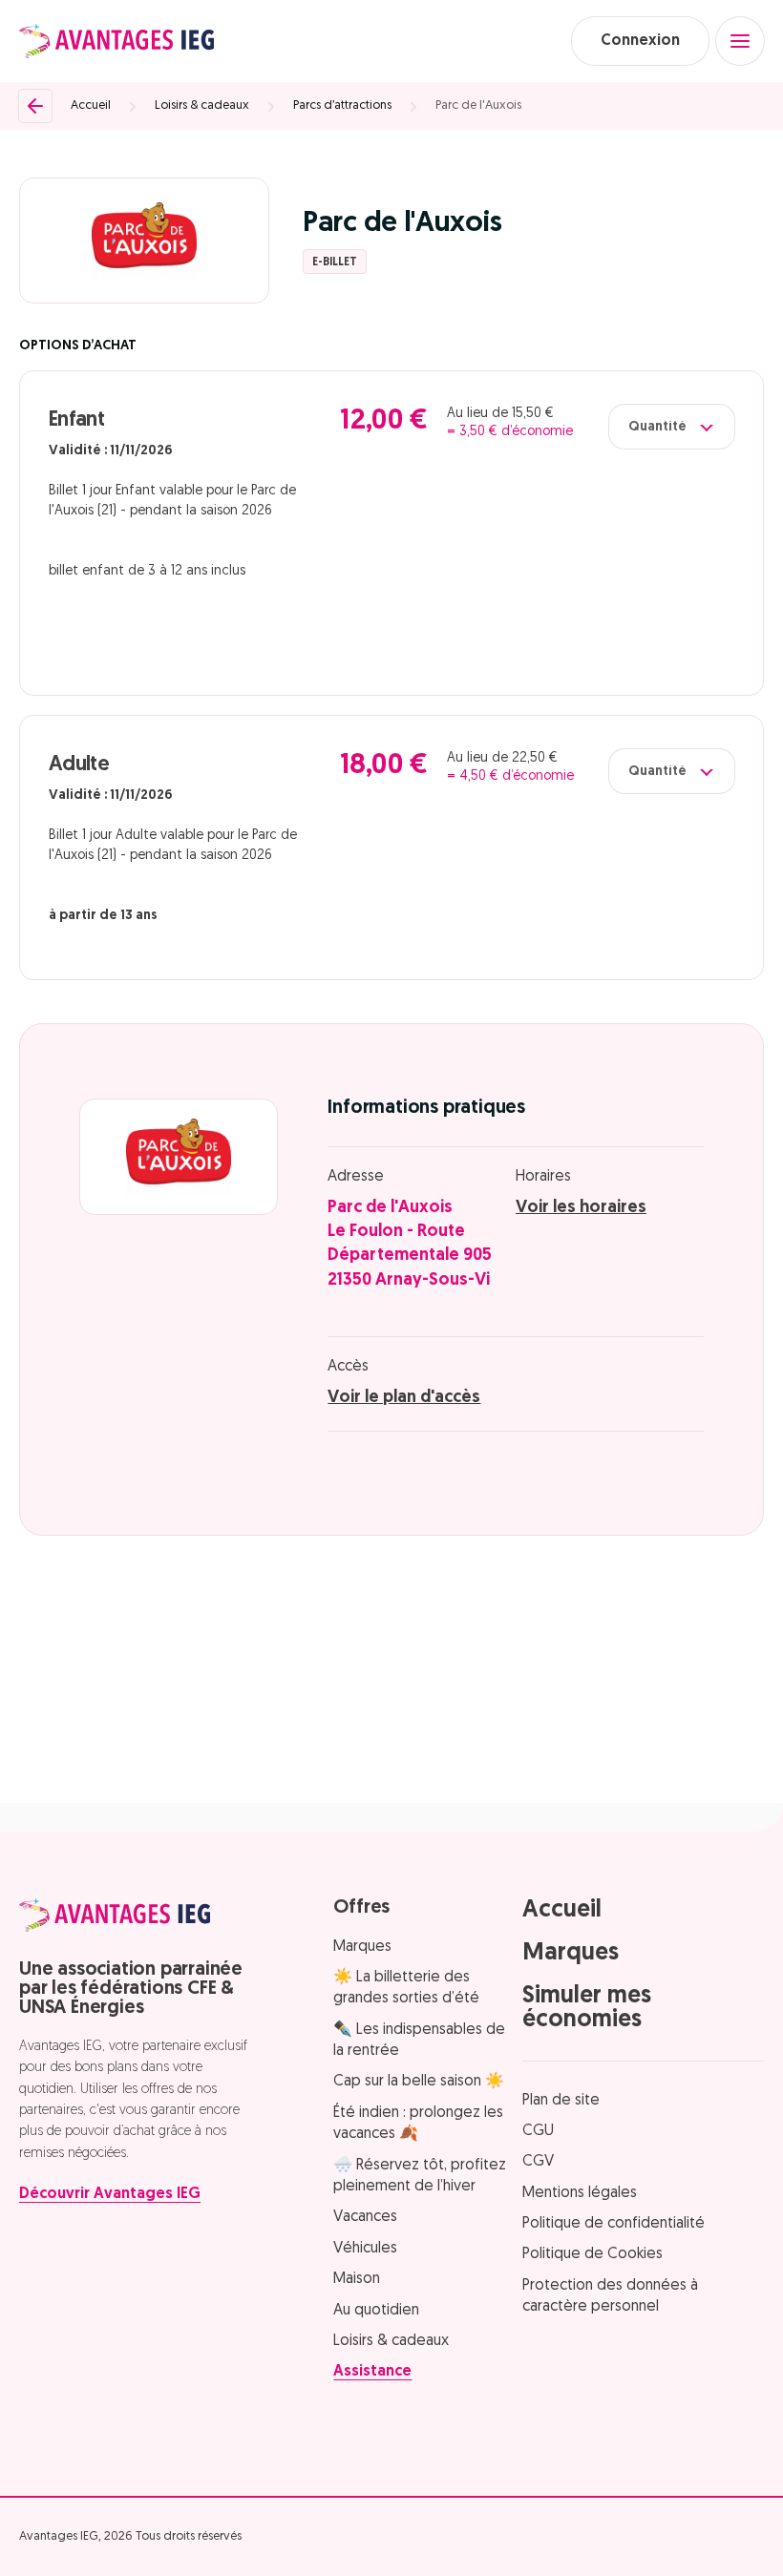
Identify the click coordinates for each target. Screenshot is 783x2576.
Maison (357, 2279)
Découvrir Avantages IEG (110, 2194)
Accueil (91, 105)
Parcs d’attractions (342, 105)
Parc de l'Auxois (478, 105)
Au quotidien (376, 2311)
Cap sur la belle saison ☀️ (419, 2082)
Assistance (372, 2372)
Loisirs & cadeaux (202, 105)
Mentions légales (580, 2193)
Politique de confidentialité (614, 2224)
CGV (538, 2162)
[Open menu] (740, 41)
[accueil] (116, 41)
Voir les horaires (581, 1208)
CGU (538, 2131)
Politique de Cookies (593, 2254)
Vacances (365, 2217)
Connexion (640, 41)
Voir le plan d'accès (404, 1398)
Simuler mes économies (587, 2008)
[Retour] (35, 106)
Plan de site (561, 2101)
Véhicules (365, 2249)
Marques (362, 1947)
